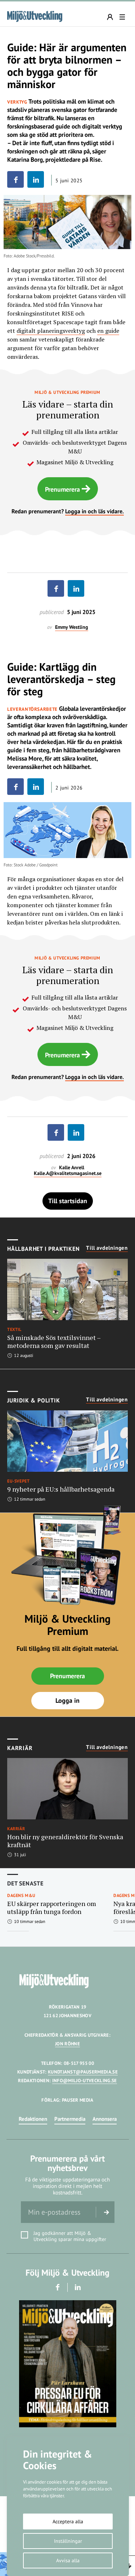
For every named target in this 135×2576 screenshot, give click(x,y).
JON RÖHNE (67, 2044)
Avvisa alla (68, 2560)
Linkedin (78, 2287)
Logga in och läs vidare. (94, 511)
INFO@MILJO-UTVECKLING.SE (85, 2081)
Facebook (57, 2287)
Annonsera (105, 2119)
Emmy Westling (72, 627)
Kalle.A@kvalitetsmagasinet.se (68, 1173)
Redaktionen (33, 2119)
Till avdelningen (107, 1248)
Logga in (67, 1700)
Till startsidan (68, 1201)
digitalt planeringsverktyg (51, 331)
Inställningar (68, 2541)
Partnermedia (70, 2119)
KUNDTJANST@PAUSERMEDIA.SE (83, 2072)
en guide (108, 331)
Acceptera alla (68, 2521)
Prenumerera (62, 489)
